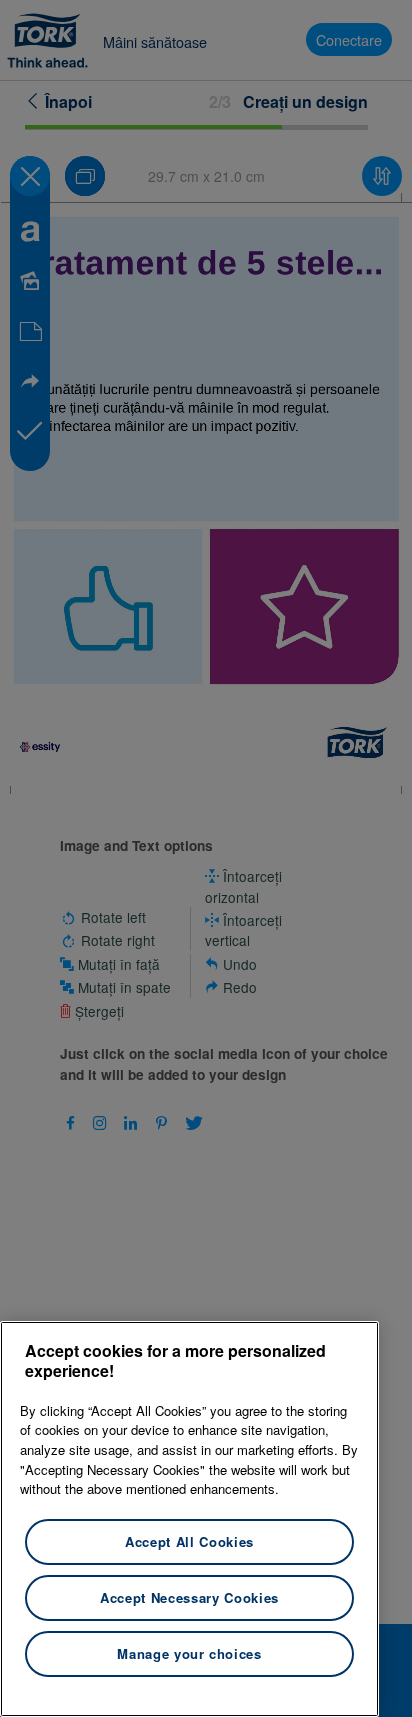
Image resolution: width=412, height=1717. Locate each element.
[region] (189, 1519)
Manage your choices (189, 1653)
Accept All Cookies (189, 1541)
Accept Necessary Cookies (189, 1597)
